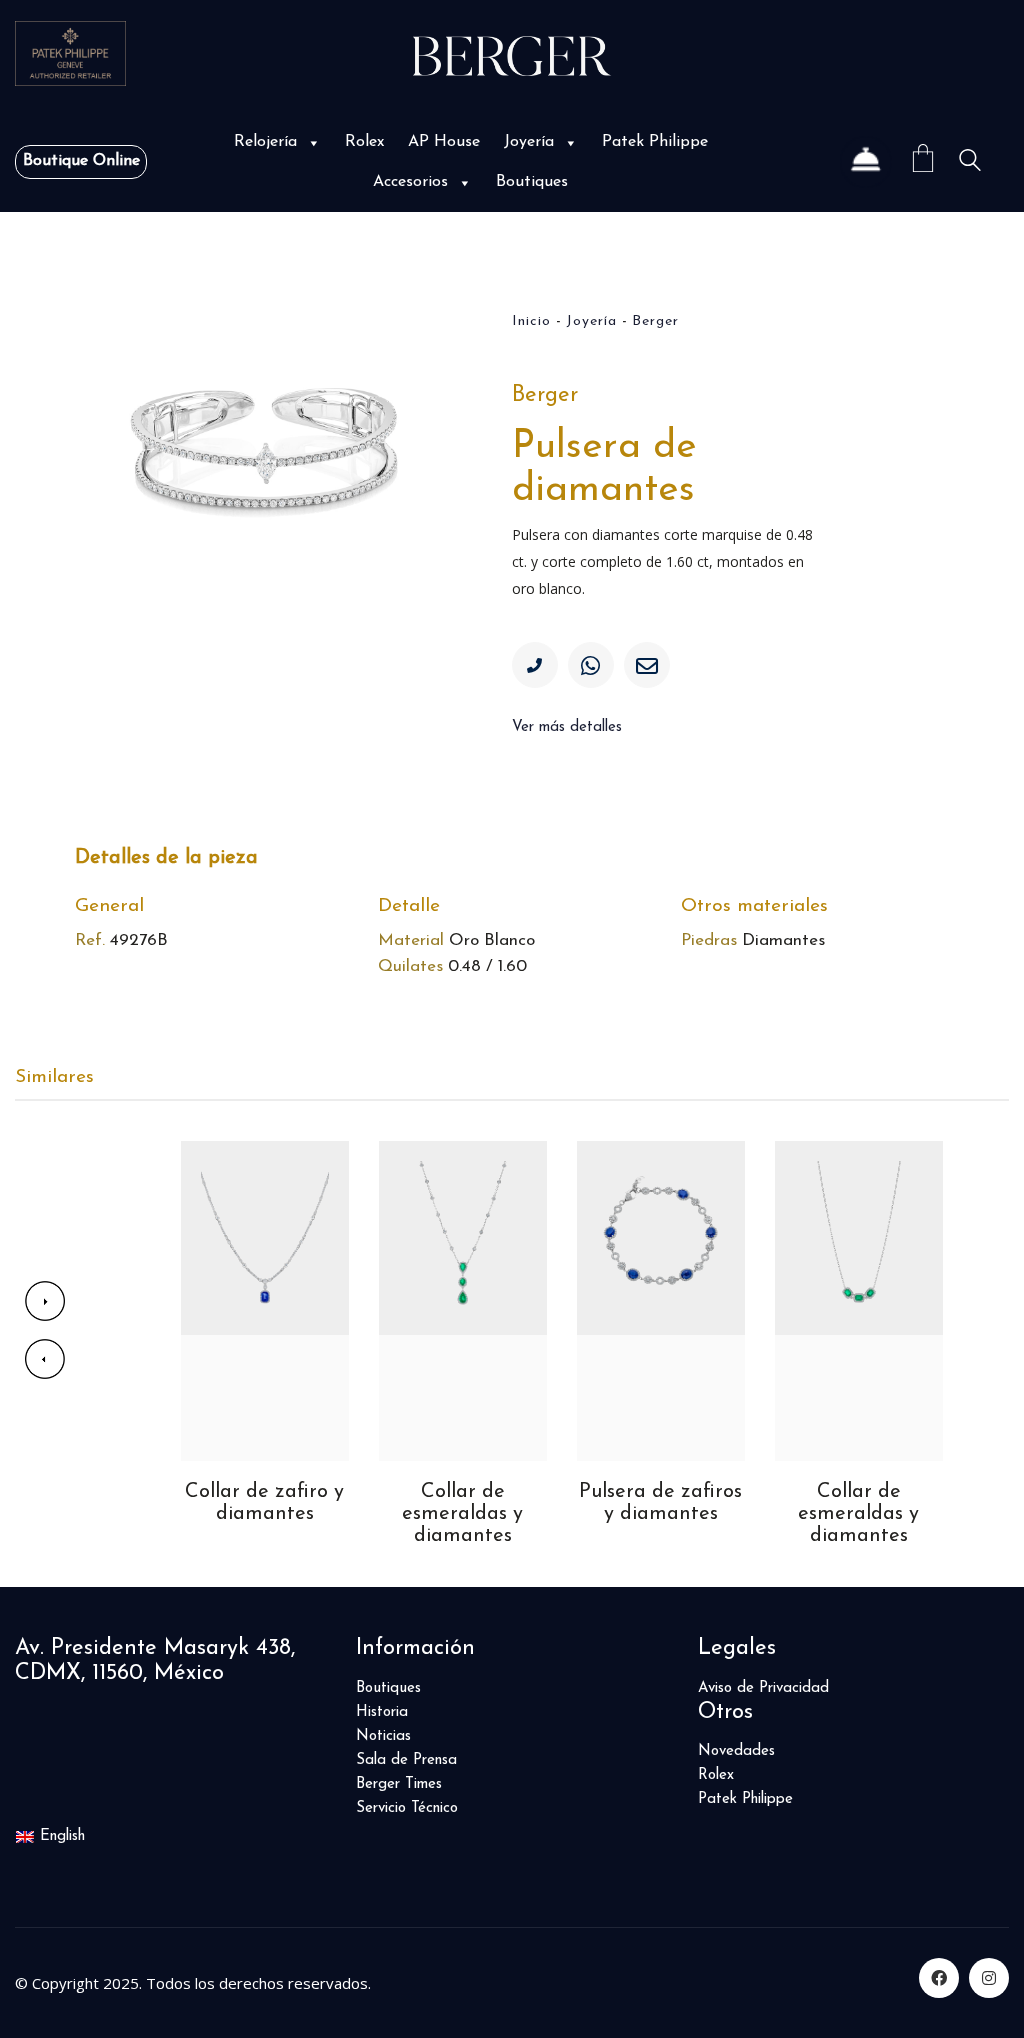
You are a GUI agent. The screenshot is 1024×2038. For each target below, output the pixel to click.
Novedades (736, 1751)
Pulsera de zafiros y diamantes (462, 1503)
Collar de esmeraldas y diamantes (264, 1514)
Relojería (265, 142)
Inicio (531, 321)
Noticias (383, 1736)
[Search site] (970, 163)
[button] (312, 142)
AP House (444, 142)
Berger (655, 321)
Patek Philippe (655, 142)
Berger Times (399, 1784)
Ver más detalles (567, 727)
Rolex (364, 142)
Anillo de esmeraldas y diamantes (858, 1514)
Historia (382, 1712)
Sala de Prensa (406, 1760)
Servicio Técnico (407, 1808)
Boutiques (532, 182)
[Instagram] (989, 1978)
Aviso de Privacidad (763, 1688)
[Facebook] (939, 1978)
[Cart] (923, 161)
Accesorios (410, 182)
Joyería (529, 142)
